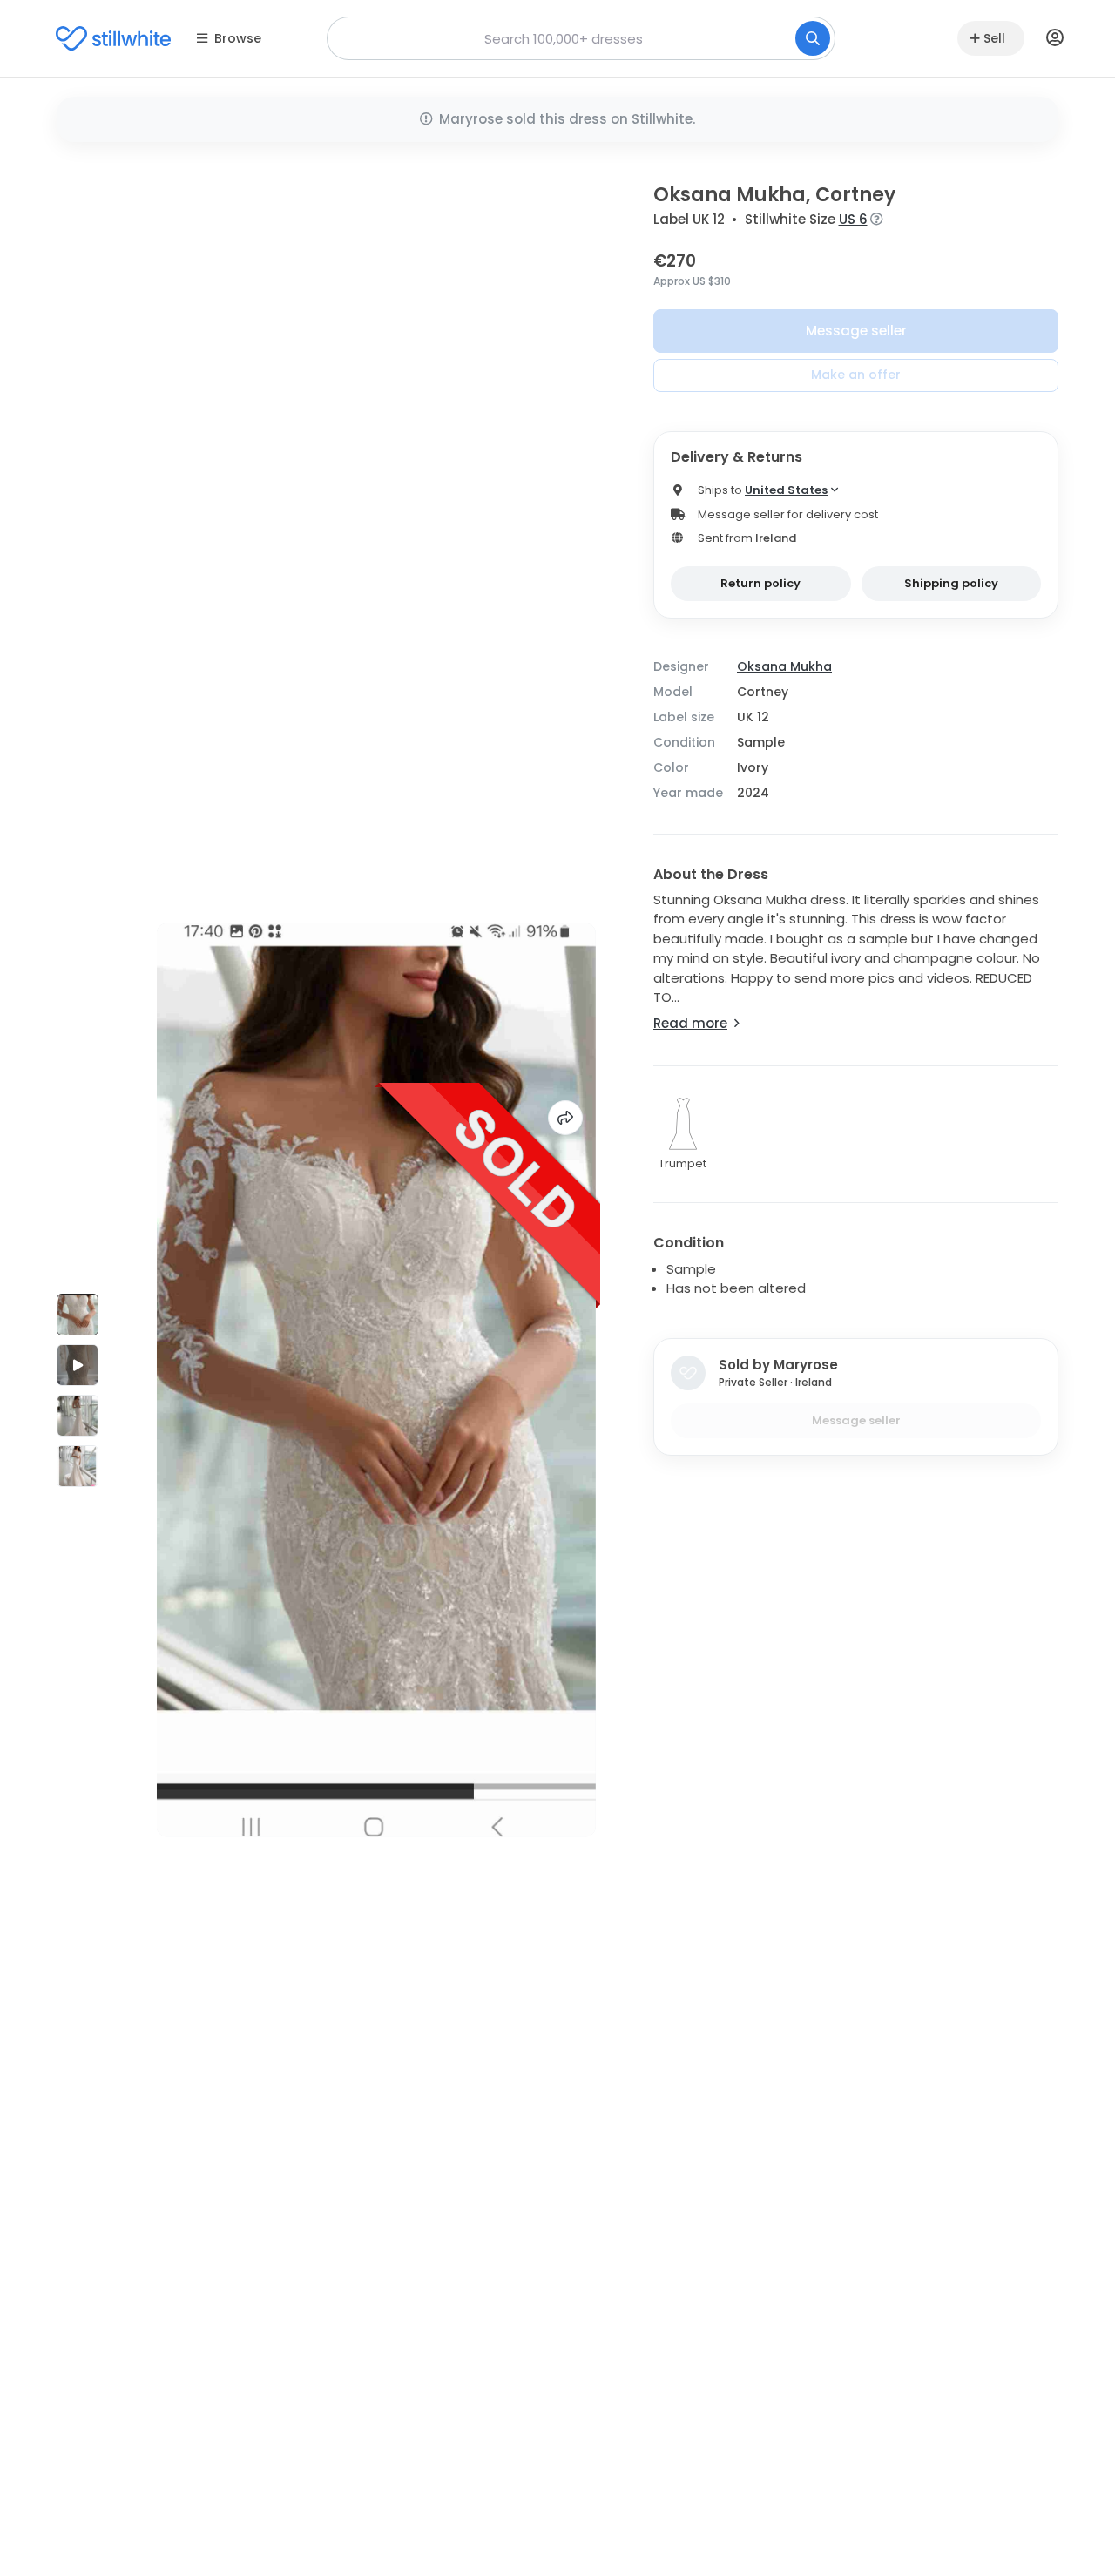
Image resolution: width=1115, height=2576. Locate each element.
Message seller (856, 331)
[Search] (813, 38)
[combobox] (581, 38)
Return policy (760, 583)
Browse (238, 38)
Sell (994, 38)
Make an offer (856, 375)
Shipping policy (951, 583)
